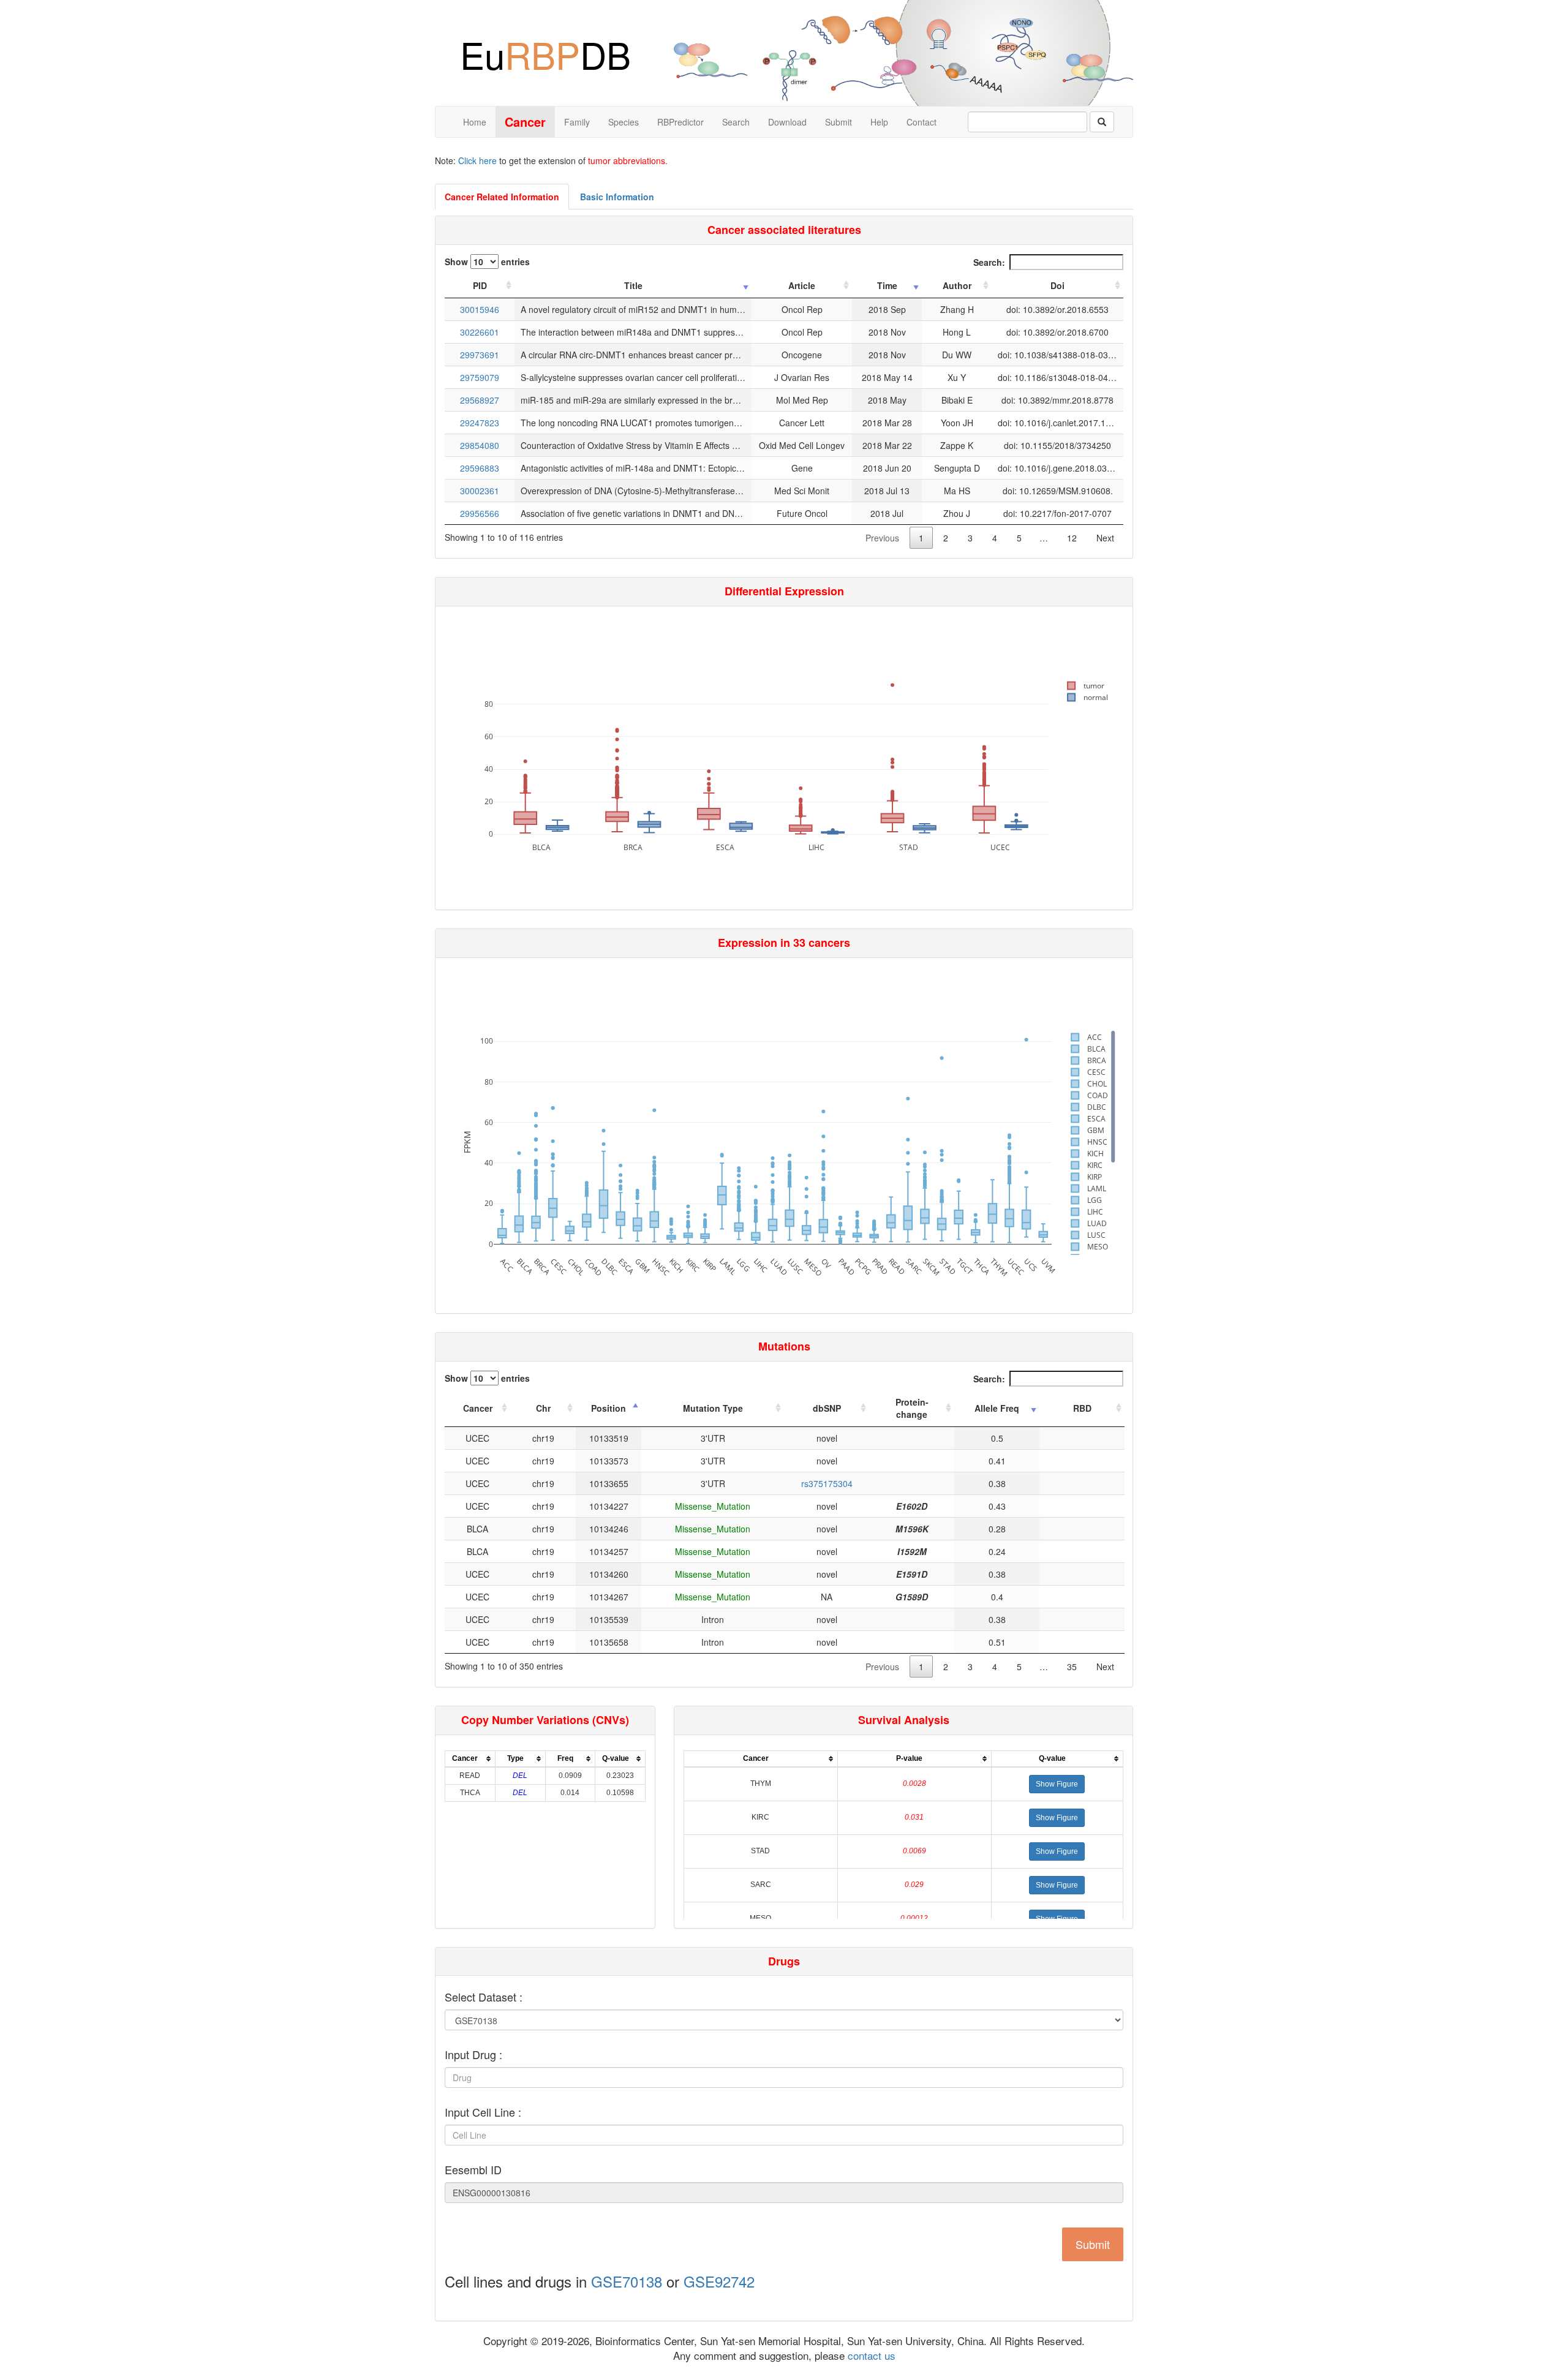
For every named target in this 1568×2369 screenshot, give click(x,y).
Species (624, 122)
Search (736, 122)
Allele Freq (997, 1408)
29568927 (480, 400)
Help (879, 122)
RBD (1082, 1408)
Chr (543, 1408)
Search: (989, 262)
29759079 (480, 377)
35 (1072, 1667)
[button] (1057, 1784)
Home (475, 122)
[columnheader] (470, 1759)
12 (1072, 538)
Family (577, 122)
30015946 (480, 309)
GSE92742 (719, 2281)
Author (957, 285)
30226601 (480, 332)
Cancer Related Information (502, 197)
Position (609, 1408)
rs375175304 (827, 1483)
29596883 (480, 468)
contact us (870, 2355)
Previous (882, 538)
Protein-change (912, 1408)
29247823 (480, 423)
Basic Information (617, 197)
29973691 (480, 355)
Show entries (487, 262)
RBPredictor (680, 122)
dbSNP (827, 1408)
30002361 (480, 491)
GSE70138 (627, 2281)
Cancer (478, 1408)
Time (887, 285)
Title (633, 285)
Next (1105, 538)
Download (787, 122)
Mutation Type (713, 1408)
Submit (839, 122)
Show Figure (1057, 1784)
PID (480, 285)
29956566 (480, 513)
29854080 (480, 445)
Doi (1057, 285)
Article (802, 285)
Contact (922, 122)
